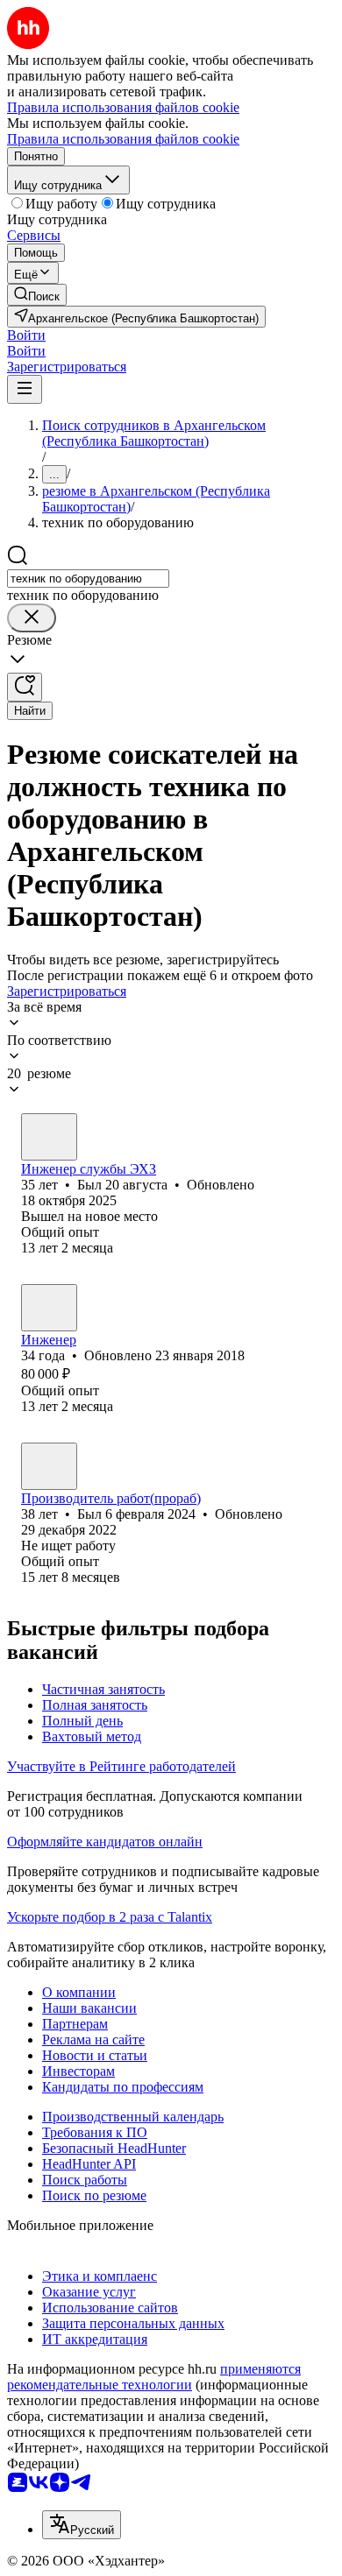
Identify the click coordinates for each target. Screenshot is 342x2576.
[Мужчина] (49, 1137)
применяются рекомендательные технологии (154, 2377)
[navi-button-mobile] (25, 389)
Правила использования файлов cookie (123, 139)
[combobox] (88, 579)
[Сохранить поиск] (25, 687)
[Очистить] (32, 618)
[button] (26, 335)
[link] (37, 295)
